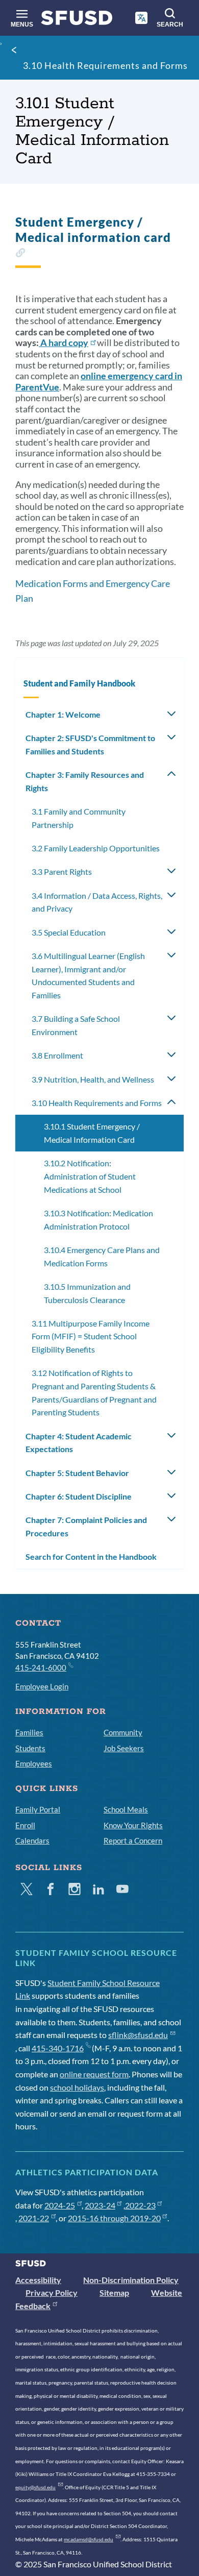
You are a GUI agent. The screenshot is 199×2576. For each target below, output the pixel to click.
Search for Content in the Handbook (91, 1556)
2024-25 (60, 2205)
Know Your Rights (133, 1825)
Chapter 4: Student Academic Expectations (79, 1443)
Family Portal (38, 1809)
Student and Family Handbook (79, 683)
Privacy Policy (52, 2292)
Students (30, 1748)
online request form (94, 2074)
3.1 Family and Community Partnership (79, 818)
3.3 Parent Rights (62, 872)
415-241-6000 (41, 1667)
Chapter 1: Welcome (63, 714)
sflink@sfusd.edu (138, 2035)
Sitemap (114, 2292)
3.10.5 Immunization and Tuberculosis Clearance (87, 1293)
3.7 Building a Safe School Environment (76, 1025)
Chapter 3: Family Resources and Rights (85, 781)
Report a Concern (133, 1841)
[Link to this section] (20, 254)
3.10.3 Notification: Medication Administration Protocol (98, 1220)
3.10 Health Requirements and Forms (105, 65)
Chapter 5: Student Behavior (77, 1473)
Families (29, 1732)
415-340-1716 (58, 2048)
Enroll (25, 1825)
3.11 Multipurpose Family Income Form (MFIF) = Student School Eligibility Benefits (91, 1336)
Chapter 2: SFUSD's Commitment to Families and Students (90, 744)
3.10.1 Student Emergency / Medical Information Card (92, 1133)
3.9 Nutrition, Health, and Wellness (93, 1079)
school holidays (77, 2087)
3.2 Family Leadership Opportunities (96, 848)
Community (123, 1732)
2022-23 (140, 2205)
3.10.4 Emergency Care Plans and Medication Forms (102, 1256)
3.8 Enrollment (57, 1055)
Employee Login (42, 1686)
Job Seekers (124, 1748)
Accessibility (38, 2280)
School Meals (126, 1809)
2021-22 (34, 2218)
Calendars (32, 1841)
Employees (34, 1763)
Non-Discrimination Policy (131, 2280)
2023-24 (100, 2205)
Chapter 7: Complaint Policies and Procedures (86, 1526)
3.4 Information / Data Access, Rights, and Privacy (97, 902)
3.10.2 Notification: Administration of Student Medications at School (90, 1176)
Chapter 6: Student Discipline (79, 1496)
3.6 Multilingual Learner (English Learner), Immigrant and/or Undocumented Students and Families (88, 975)
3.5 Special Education (69, 932)
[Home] (77, 20)
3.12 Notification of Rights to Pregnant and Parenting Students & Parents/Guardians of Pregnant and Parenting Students (94, 1392)
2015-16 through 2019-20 (114, 2218)
